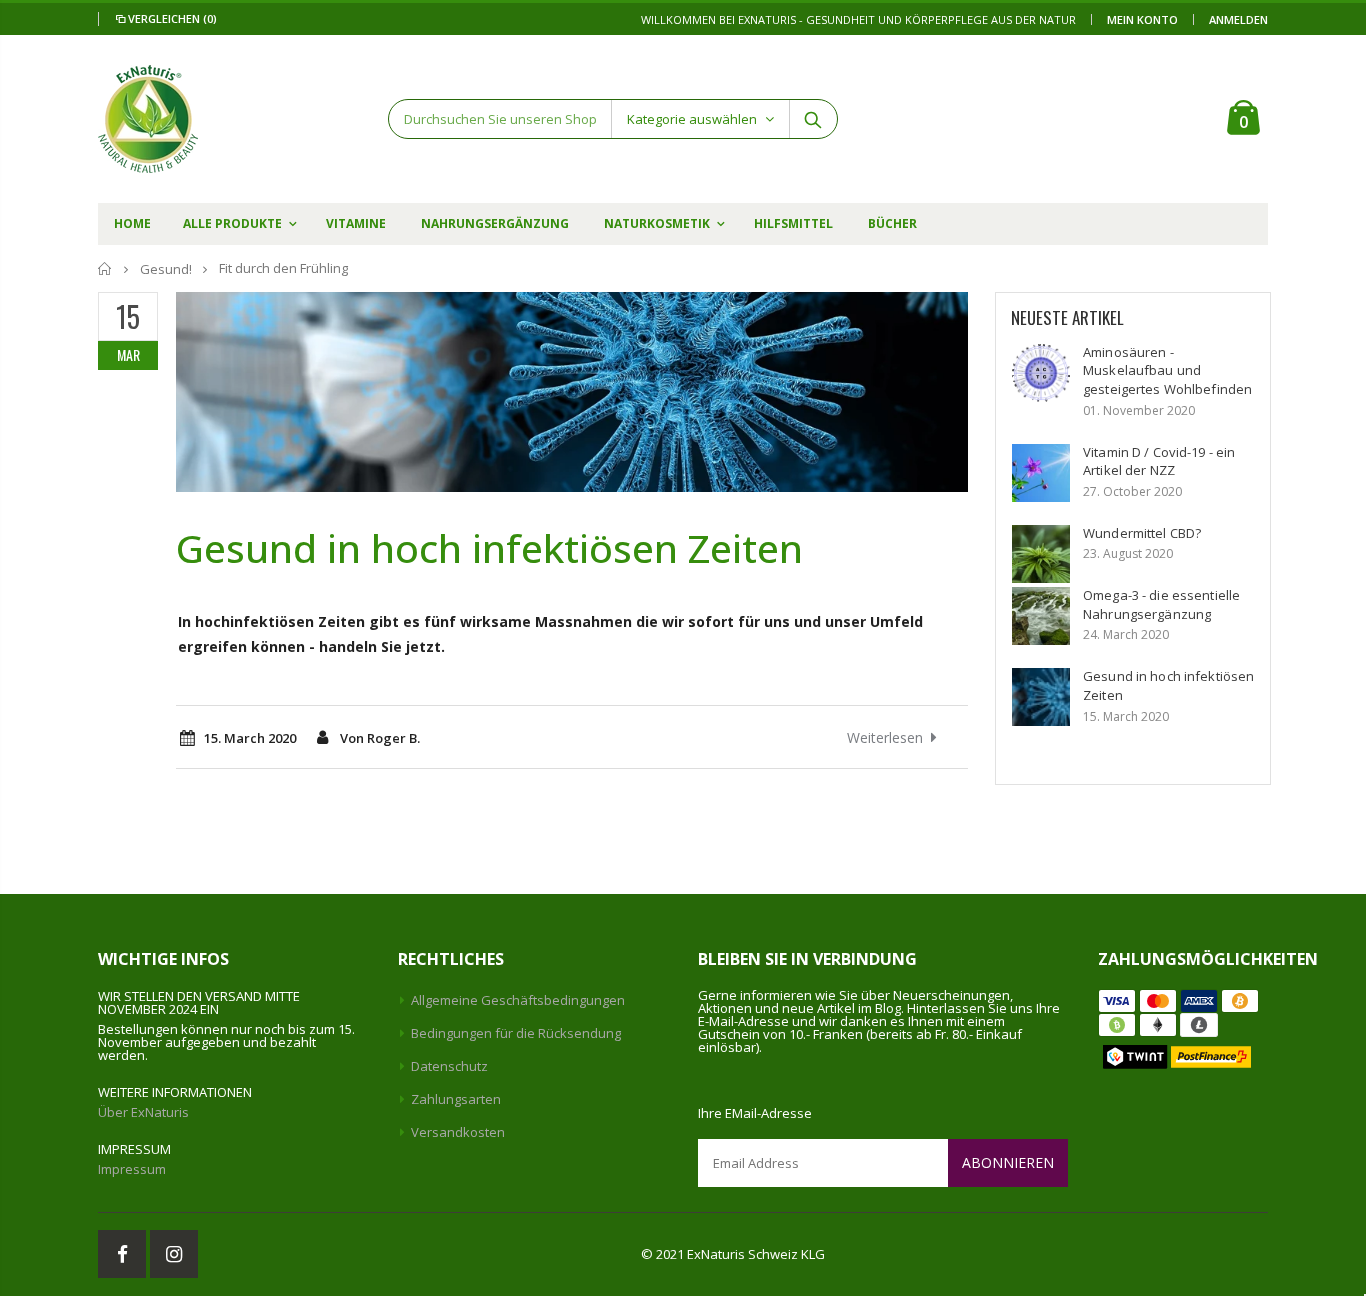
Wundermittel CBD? (1142, 533)
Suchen (812, 119)
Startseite (105, 268)
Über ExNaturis (143, 1112)
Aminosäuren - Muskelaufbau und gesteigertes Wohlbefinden (1167, 370)
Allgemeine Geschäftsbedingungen (518, 1000)
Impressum (132, 1169)
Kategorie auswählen (692, 119)
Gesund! (166, 269)
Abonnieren (1008, 1162)
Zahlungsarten (456, 1099)
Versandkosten (458, 1132)
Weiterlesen (885, 737)
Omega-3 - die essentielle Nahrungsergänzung (1161, 604)
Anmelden (1238, 19)
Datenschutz (449, 1066)
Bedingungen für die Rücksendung (516, 1033)
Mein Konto (1142, 19)
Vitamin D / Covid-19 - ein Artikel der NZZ (1159, 461)
